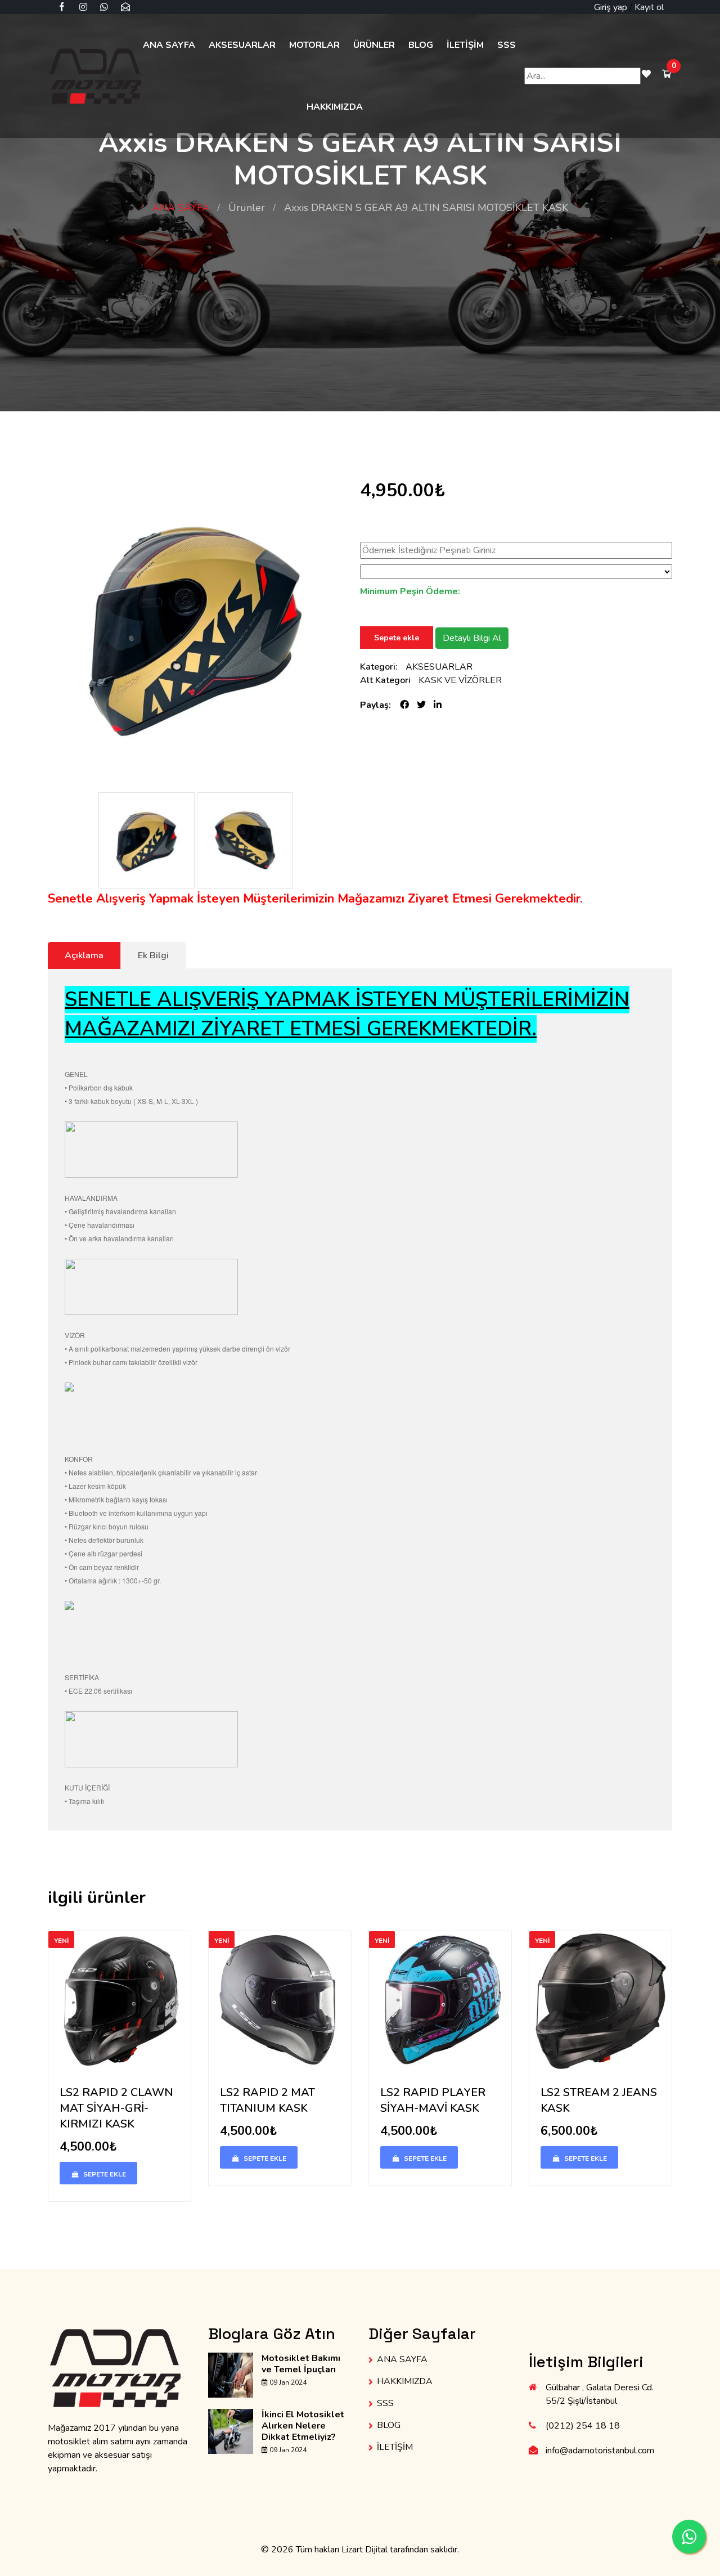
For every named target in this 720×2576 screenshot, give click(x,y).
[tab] (153, 955)
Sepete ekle (397, 638)
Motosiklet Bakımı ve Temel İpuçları (301, 2364)
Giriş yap (611, 7)
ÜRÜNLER (374, 45)
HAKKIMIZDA (335, 107)
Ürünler (247, 208)
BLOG (421, 45)
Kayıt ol (649, 7)
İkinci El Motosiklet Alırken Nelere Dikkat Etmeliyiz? (303, 2426)
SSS (507, 45)
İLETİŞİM (465, 45)
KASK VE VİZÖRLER (460, 680)
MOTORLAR (314, 45)
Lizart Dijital (364, 2550)
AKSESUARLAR (242, 45)
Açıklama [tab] (84, 955)
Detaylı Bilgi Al (472, 638)
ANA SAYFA (169, 45)
